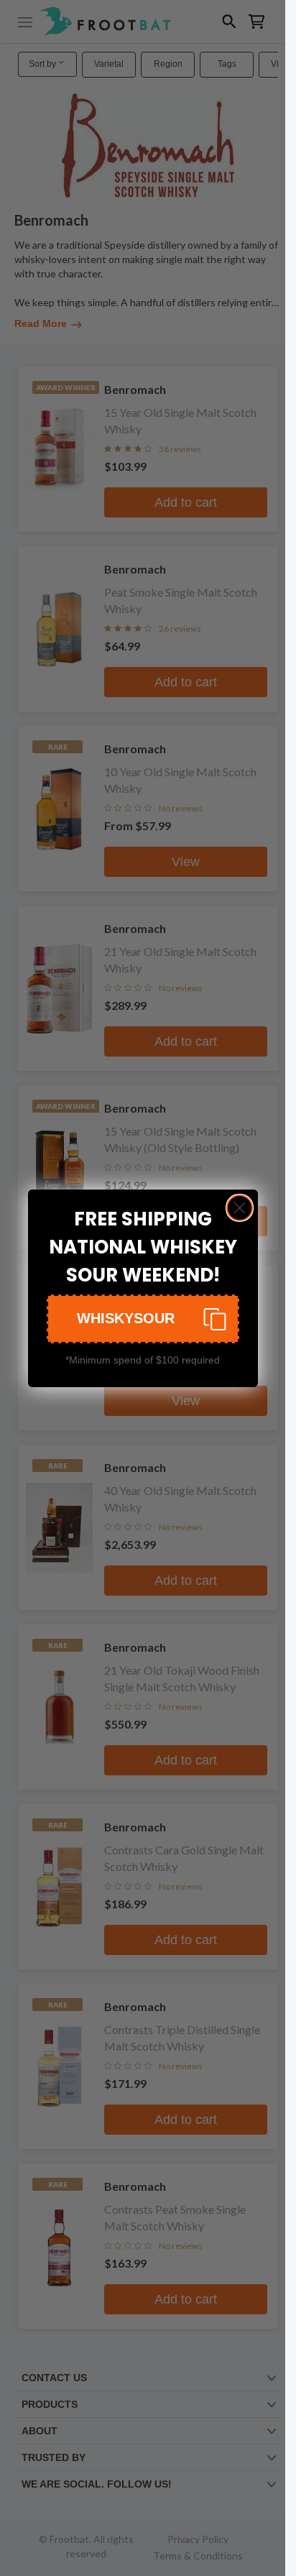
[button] (143, 1319)
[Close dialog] (240, 1208)
